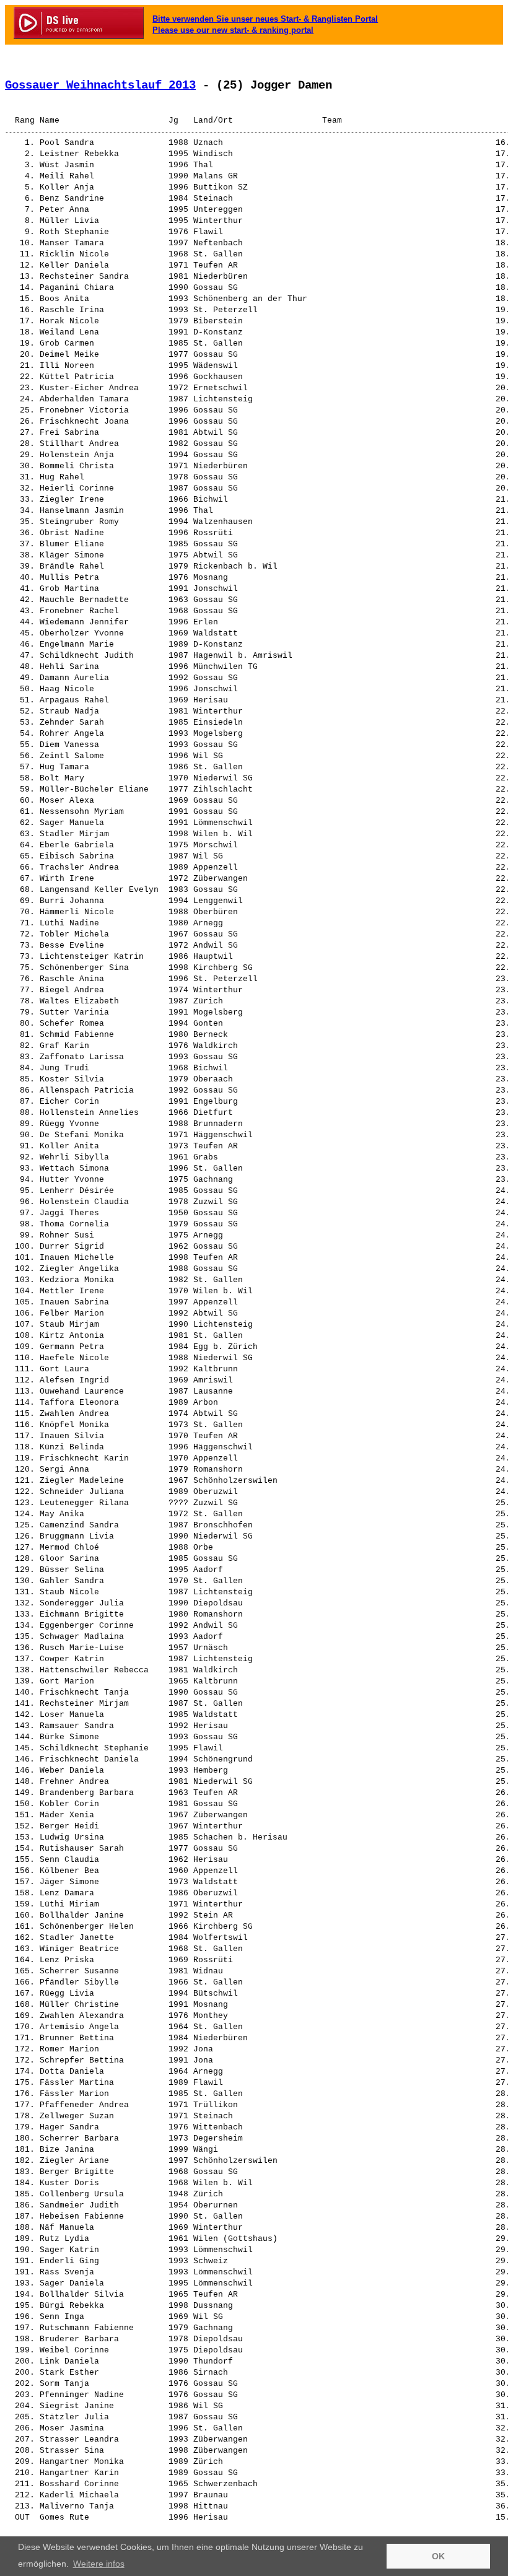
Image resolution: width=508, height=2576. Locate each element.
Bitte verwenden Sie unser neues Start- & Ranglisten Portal (265, 19)
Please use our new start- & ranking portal (233, 30)
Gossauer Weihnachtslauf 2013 (100, 85)
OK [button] (438, 2556)
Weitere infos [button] (99, 2564)
